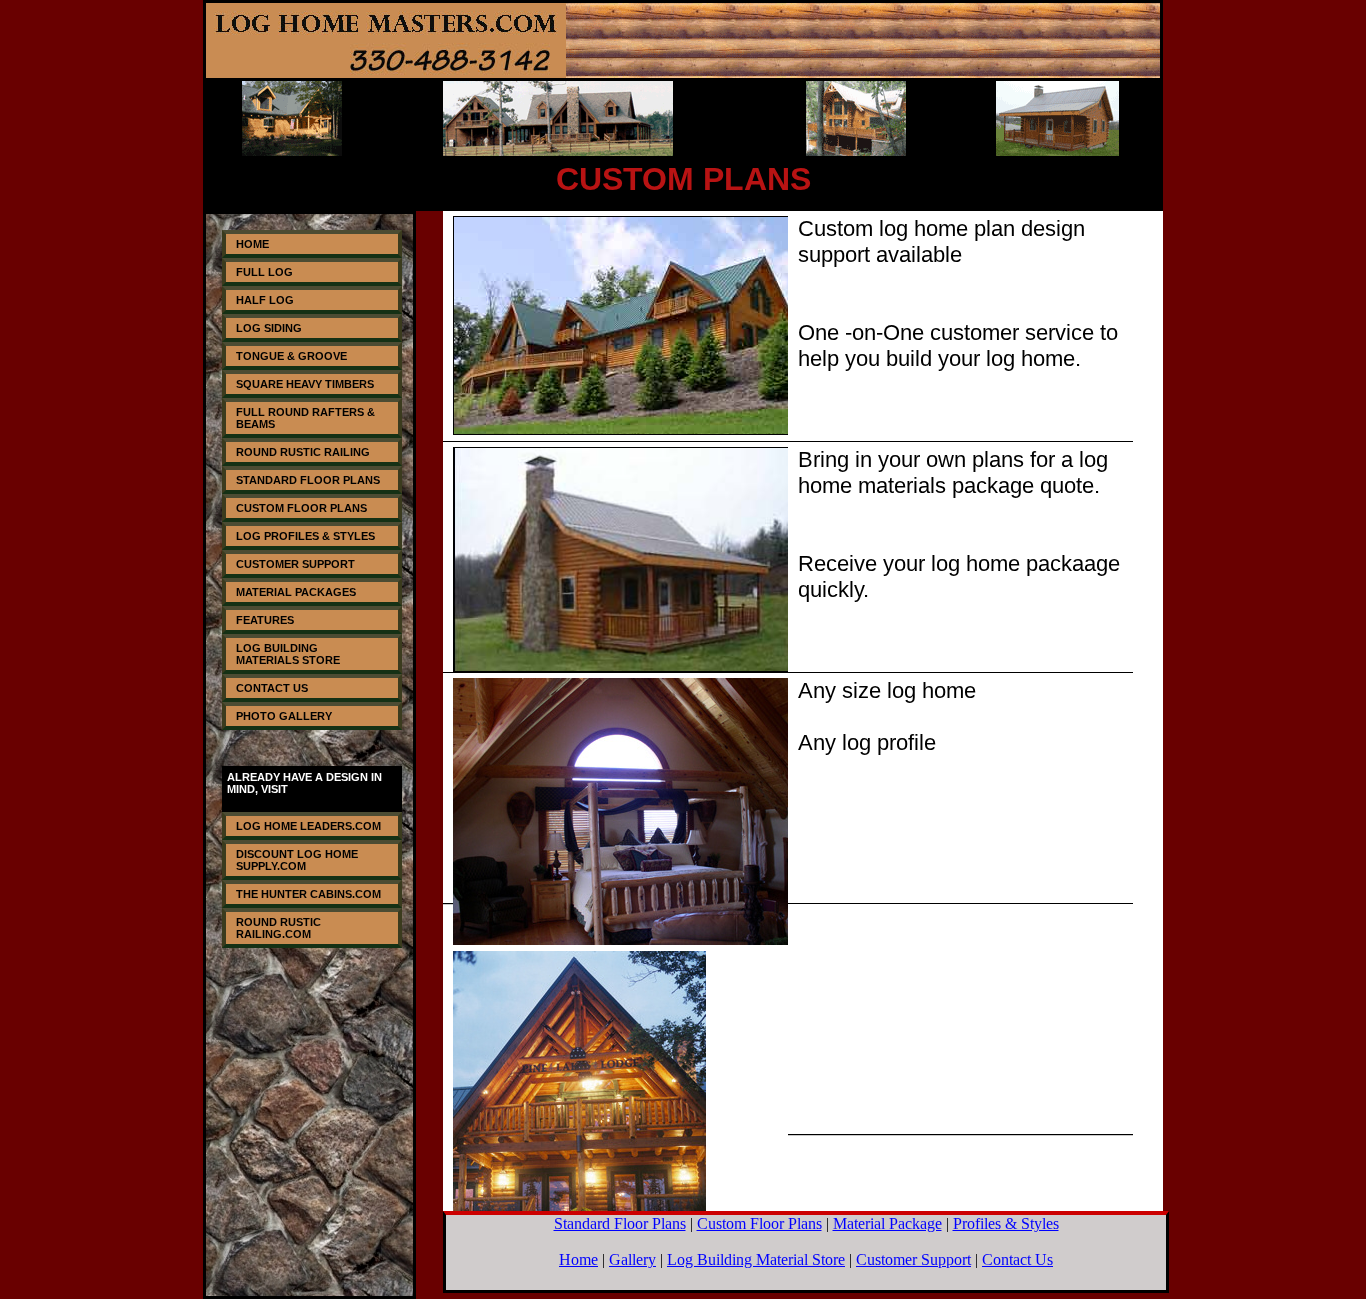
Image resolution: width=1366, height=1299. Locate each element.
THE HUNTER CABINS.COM (308, 894)
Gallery (632, 1259)
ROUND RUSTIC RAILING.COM (278, 928)
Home (252, 244)
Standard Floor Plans (308, 480)
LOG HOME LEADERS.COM (308, 826)
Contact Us (272, 688)
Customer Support (295, 564)
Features (265, 620)
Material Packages (296, 592)
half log (265, 300)
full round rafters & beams (305, 418)
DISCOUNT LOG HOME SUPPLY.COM (297, 860)
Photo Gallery (284, 716)
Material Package (887, 1223)
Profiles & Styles (1006, 1223)
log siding (269, 328)
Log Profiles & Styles (305, 536)
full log (264, 272)
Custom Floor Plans (301, 508)
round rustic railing (303, 452)
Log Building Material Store (756, 1259)
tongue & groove (291, 356)
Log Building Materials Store (288, 654)
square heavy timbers (305, 384)
